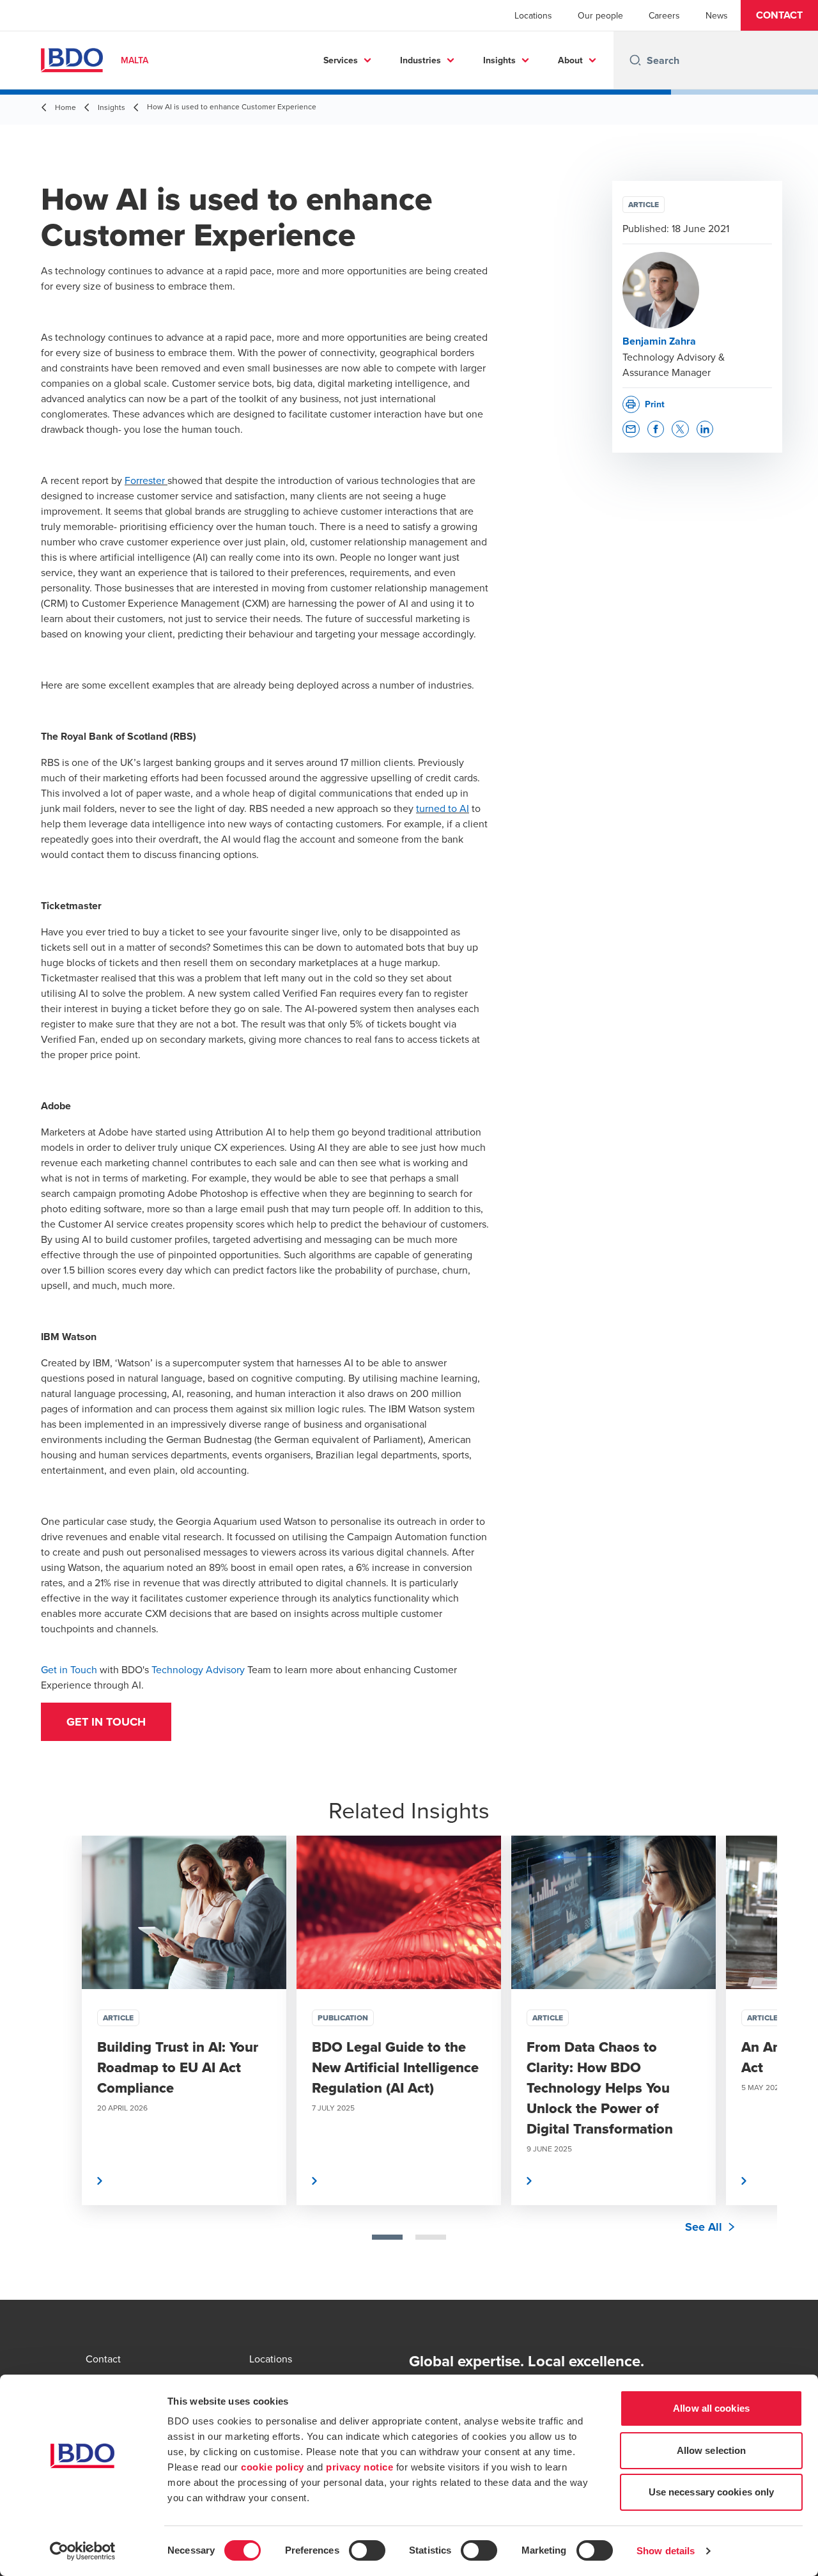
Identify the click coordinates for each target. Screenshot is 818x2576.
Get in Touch (69, 1669)
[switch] (367, 2550)
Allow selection (712, 2450)
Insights (499, 60)
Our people (600, 15)
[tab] (387, 2237)
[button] (779, 15)
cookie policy (273, 2467)
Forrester (146, 480)
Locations (533, 15)
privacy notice (359, 2467)
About (570, 60)
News (717, 15)
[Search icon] (635, 60)
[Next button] (754, 2061)
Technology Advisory (198, 1669)
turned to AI (443, 808)
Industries (421, 60)
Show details (666, 2551)
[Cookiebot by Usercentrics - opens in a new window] (83, 2551)
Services (341, 60)
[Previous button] (64, 2061)
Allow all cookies (711, 2408)
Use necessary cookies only (712, 2492)
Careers (664, 15)
